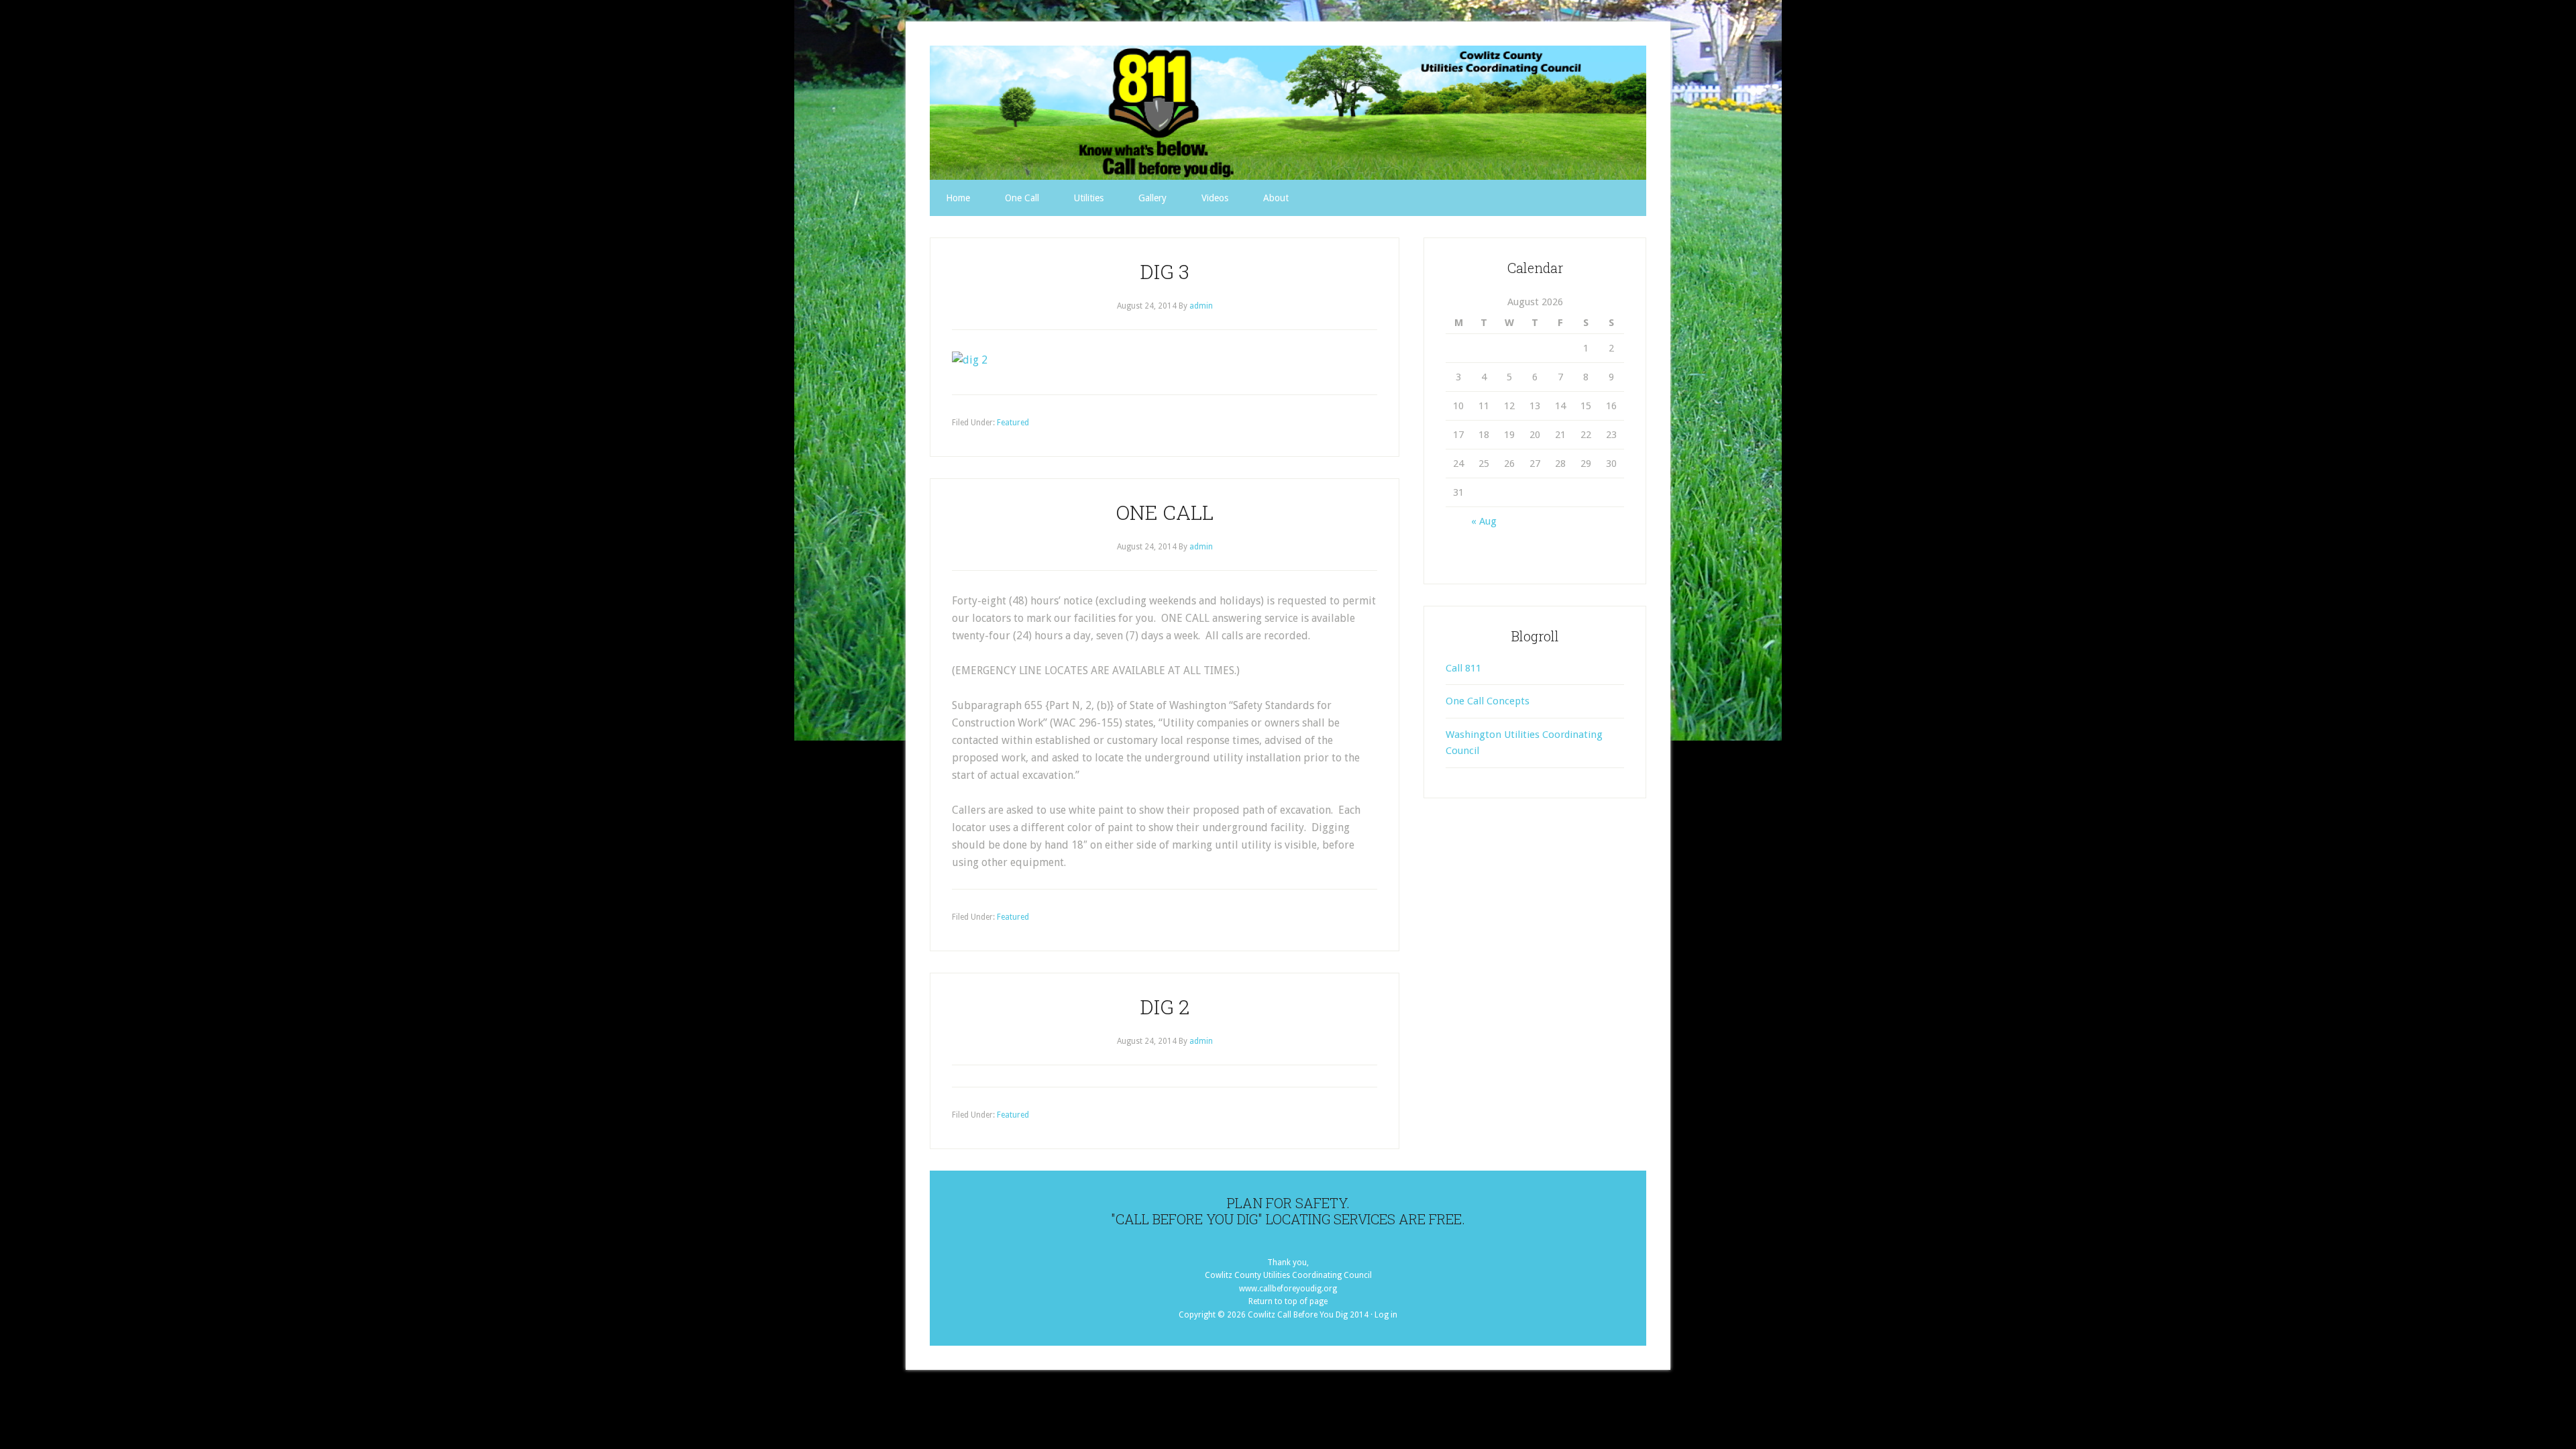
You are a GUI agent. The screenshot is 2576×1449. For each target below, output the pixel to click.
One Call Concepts (1488, 701)
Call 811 (1463, 668)
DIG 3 (1165, 271)
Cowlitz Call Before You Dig (1288, 113)
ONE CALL (1165, 512)
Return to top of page (1288, 1301)
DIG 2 (1165, 1007)
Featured (1013, 423)
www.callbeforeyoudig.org (1288, 1289)
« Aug (1484, 521)
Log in (1386, 1315)
